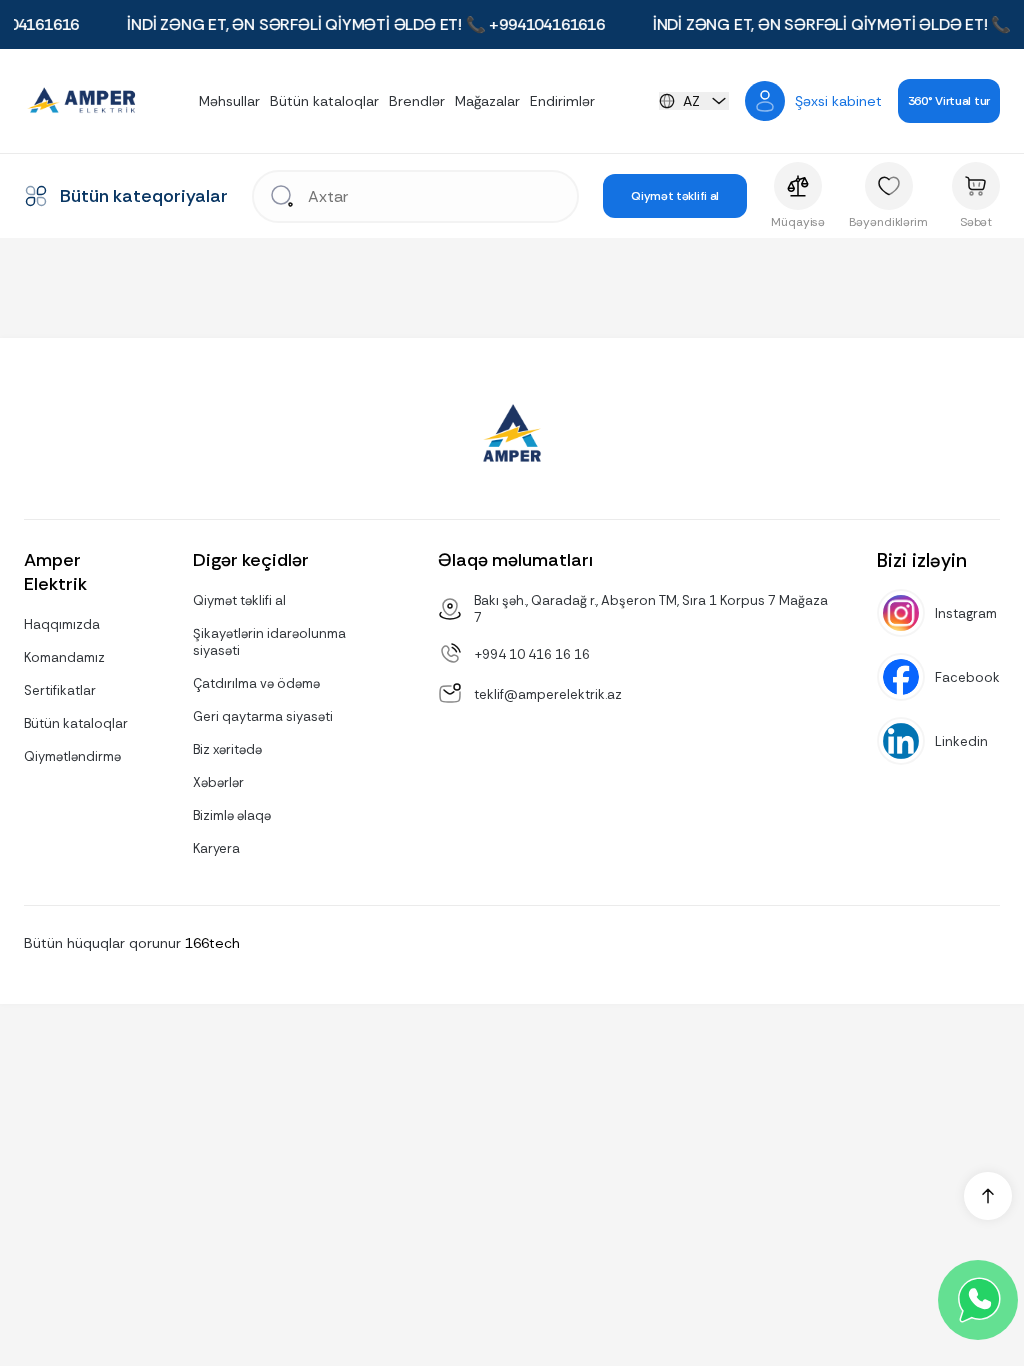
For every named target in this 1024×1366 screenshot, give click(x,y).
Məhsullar (229, 101)
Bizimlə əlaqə (232, 815)
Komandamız (64, 657)
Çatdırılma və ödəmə (256, 683)
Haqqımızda (62, 624)
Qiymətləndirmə (72, 756)
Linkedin (961, 741)
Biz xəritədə (227, 749)
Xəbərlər (218, 782)
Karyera (216, 848)
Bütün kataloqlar (324, 101)
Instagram (966, 613)
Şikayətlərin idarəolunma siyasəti (269, 642)
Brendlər (417, 101)
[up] (988, 1196)
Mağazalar (487, 101)
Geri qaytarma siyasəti (263, 716)
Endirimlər (562, 101)
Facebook (967, 677)
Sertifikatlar (60, 690)
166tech (212, 943)
